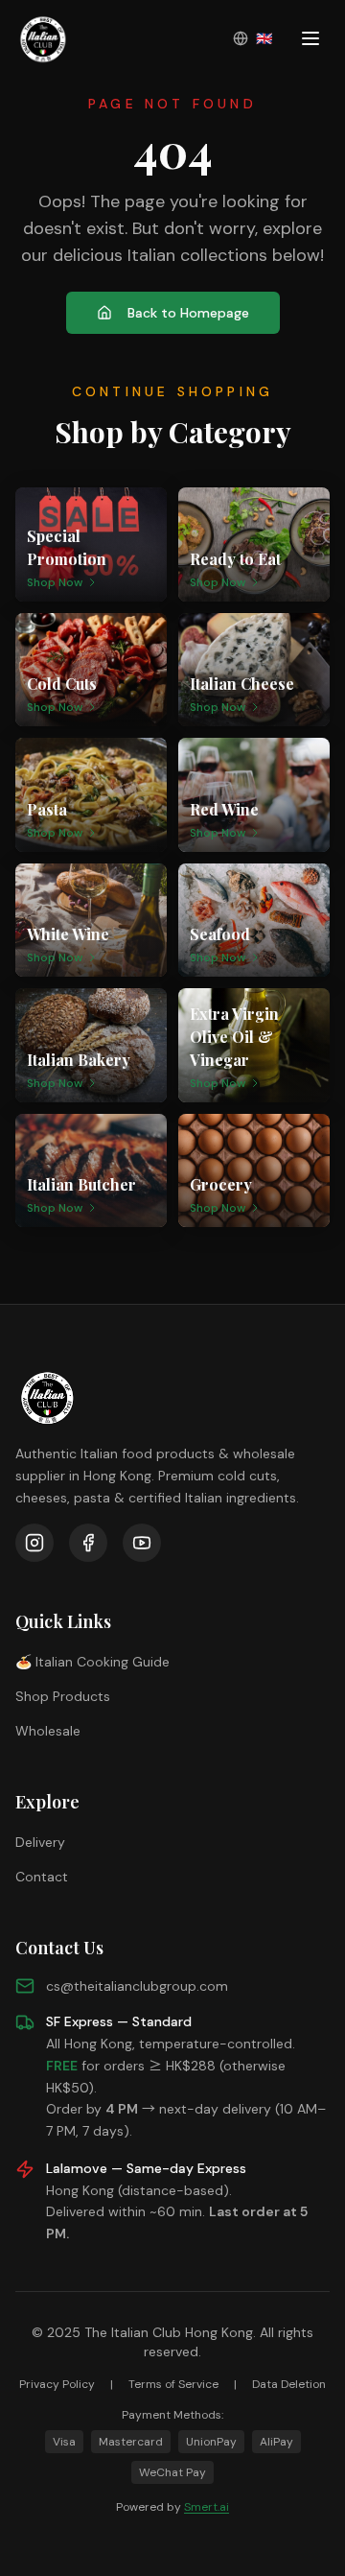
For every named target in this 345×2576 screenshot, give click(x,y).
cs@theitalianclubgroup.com (137, 1986)
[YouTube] (142, 1543)
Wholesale (48, 1731)
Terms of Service (173, 2384)
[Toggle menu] (310, 38)
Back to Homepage (188, 313)
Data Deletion (289, 2384)
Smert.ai (207, 2507)
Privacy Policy (57, 2384)
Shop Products (63, 1696)
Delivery (40, 1842)
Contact (42, 1877)
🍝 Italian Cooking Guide (92, 1662)
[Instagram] (34, 1543)
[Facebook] (88, 1543)
